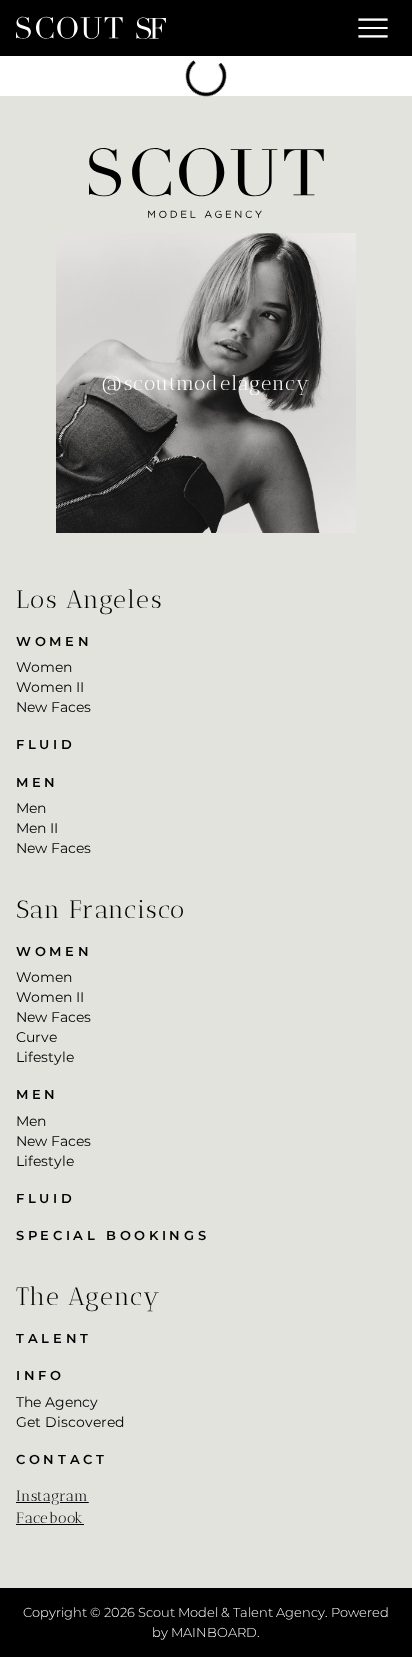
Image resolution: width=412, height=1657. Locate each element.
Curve (36, 1037)
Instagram (52, 1496)
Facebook (50, 1518)
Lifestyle (45, 1057)
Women (44, 667)
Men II (37, 828)
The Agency (57, 1402)
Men (31, 808)
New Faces (53, 707)
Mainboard (214, 1632)
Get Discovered (70, 1422)
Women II (50, 687)
